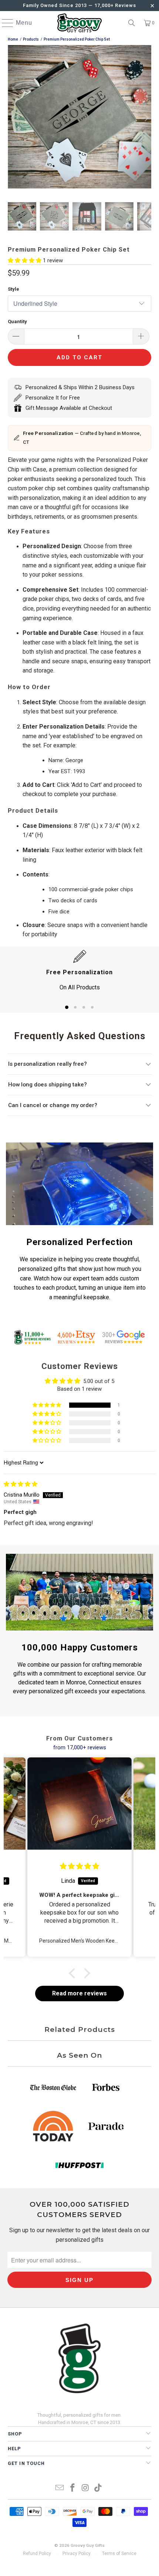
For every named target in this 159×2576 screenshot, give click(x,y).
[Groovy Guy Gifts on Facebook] (73, 2488)
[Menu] (4, 23)
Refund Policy (37, 2553)
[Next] (146, 118)
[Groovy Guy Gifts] (80, 23)
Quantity (17, 321)
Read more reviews (79, 1993)
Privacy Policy (77, 2553)
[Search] (132, 23)
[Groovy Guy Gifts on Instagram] (86, 2488)
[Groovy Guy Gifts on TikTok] (98, 2488)
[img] (21, 1484)
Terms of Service (119, 2553)
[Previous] (13, 118)
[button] (25, 260)
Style (13, 289)
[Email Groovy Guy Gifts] (60, 2488)
